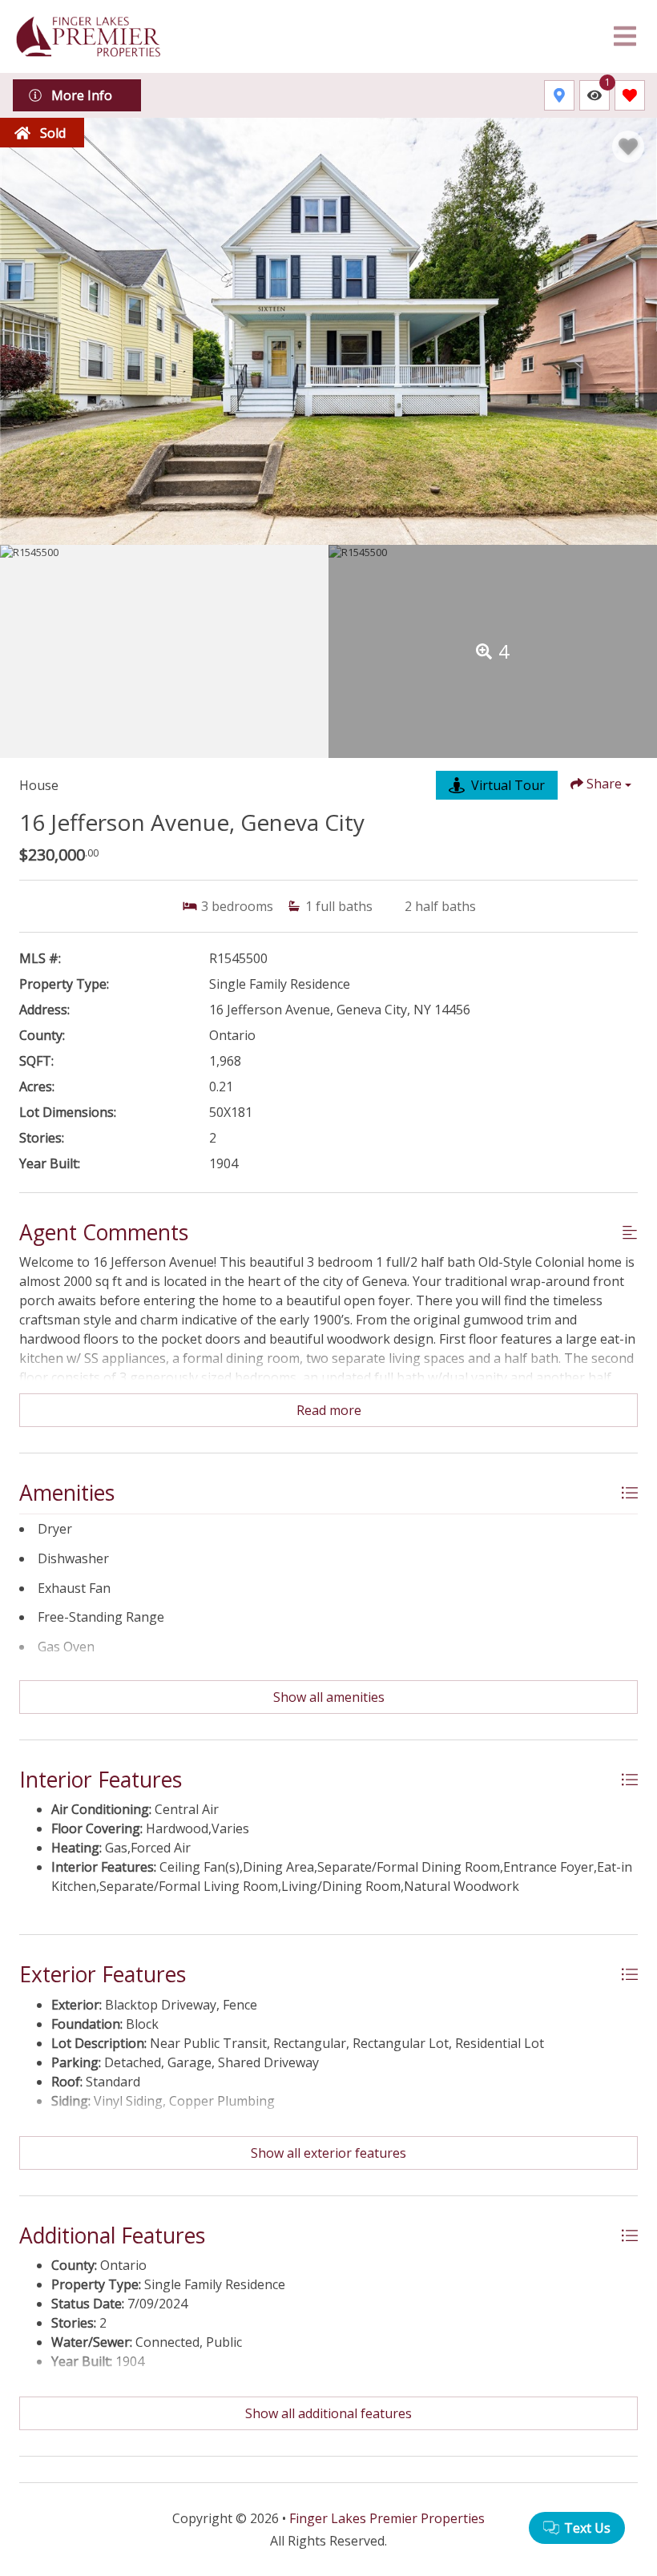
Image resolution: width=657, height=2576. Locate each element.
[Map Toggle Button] (559, 95)
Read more (329, 1410)
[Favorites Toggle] (630, 95)
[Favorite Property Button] (628, 147)
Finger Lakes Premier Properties (387, 2518)
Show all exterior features (328, 2153)
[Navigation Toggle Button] (625, 36)
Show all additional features (328, 2413)
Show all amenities (329, 1697)
